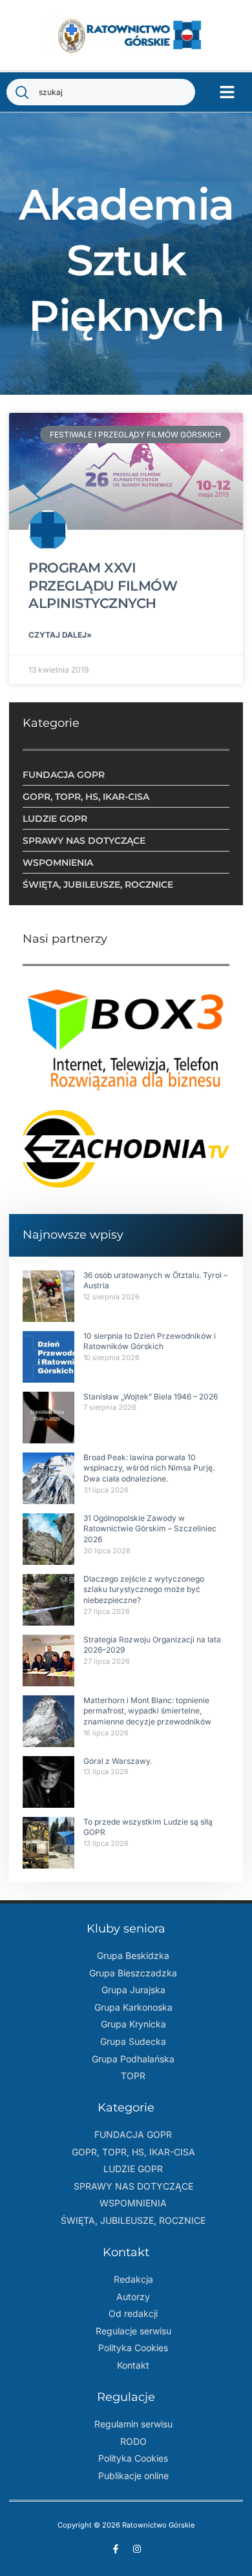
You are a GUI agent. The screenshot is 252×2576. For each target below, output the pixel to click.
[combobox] (101, 92)
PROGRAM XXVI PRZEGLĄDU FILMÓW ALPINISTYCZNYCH (103, 585)
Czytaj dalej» (60, 635)
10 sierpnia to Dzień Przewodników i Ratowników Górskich (150, 1341)
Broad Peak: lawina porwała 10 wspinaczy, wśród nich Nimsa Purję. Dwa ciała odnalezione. (149, 1468)
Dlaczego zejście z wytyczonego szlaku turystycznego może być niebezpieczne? (144, 1590)
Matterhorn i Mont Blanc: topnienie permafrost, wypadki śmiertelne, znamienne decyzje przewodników (147, 1711)
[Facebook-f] (116, 2549)
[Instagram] (137, 2549)
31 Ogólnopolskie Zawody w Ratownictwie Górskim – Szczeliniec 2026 (150, 1529)
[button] (227, 92)
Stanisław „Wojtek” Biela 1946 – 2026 (151, 1397)
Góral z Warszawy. (118, 1761)
